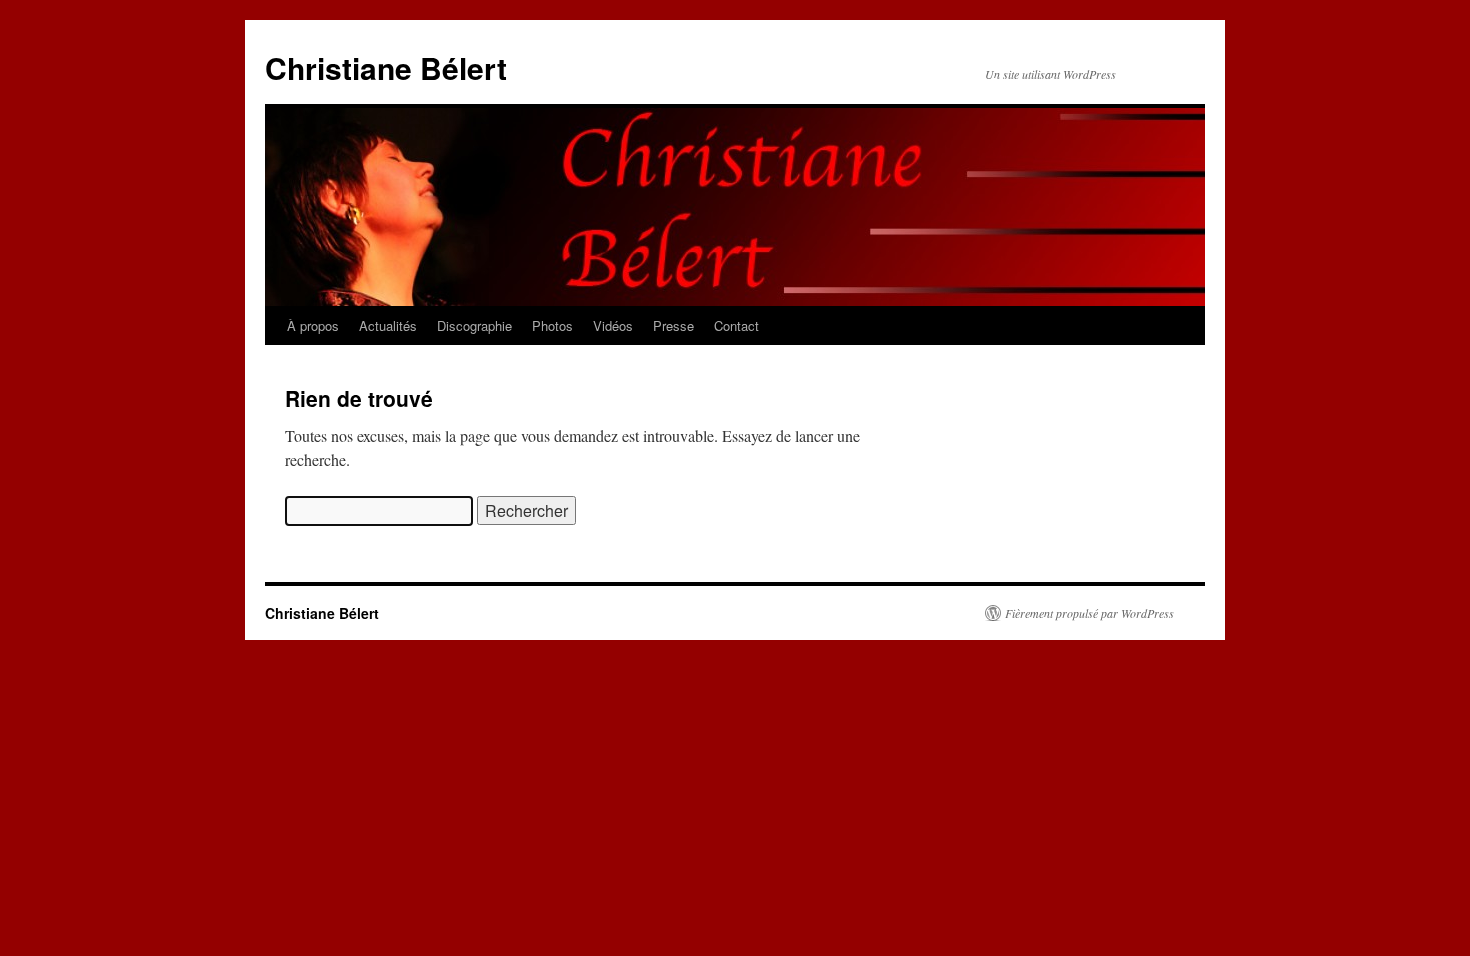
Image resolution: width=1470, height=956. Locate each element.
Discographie (474, 325)
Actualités (388, 325)
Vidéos (613, 325)
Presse (673, 325)
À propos (313, 325)
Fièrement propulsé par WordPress (1089, 613)
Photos (552, 325)
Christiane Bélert (386, 67)
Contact (736, 325)
